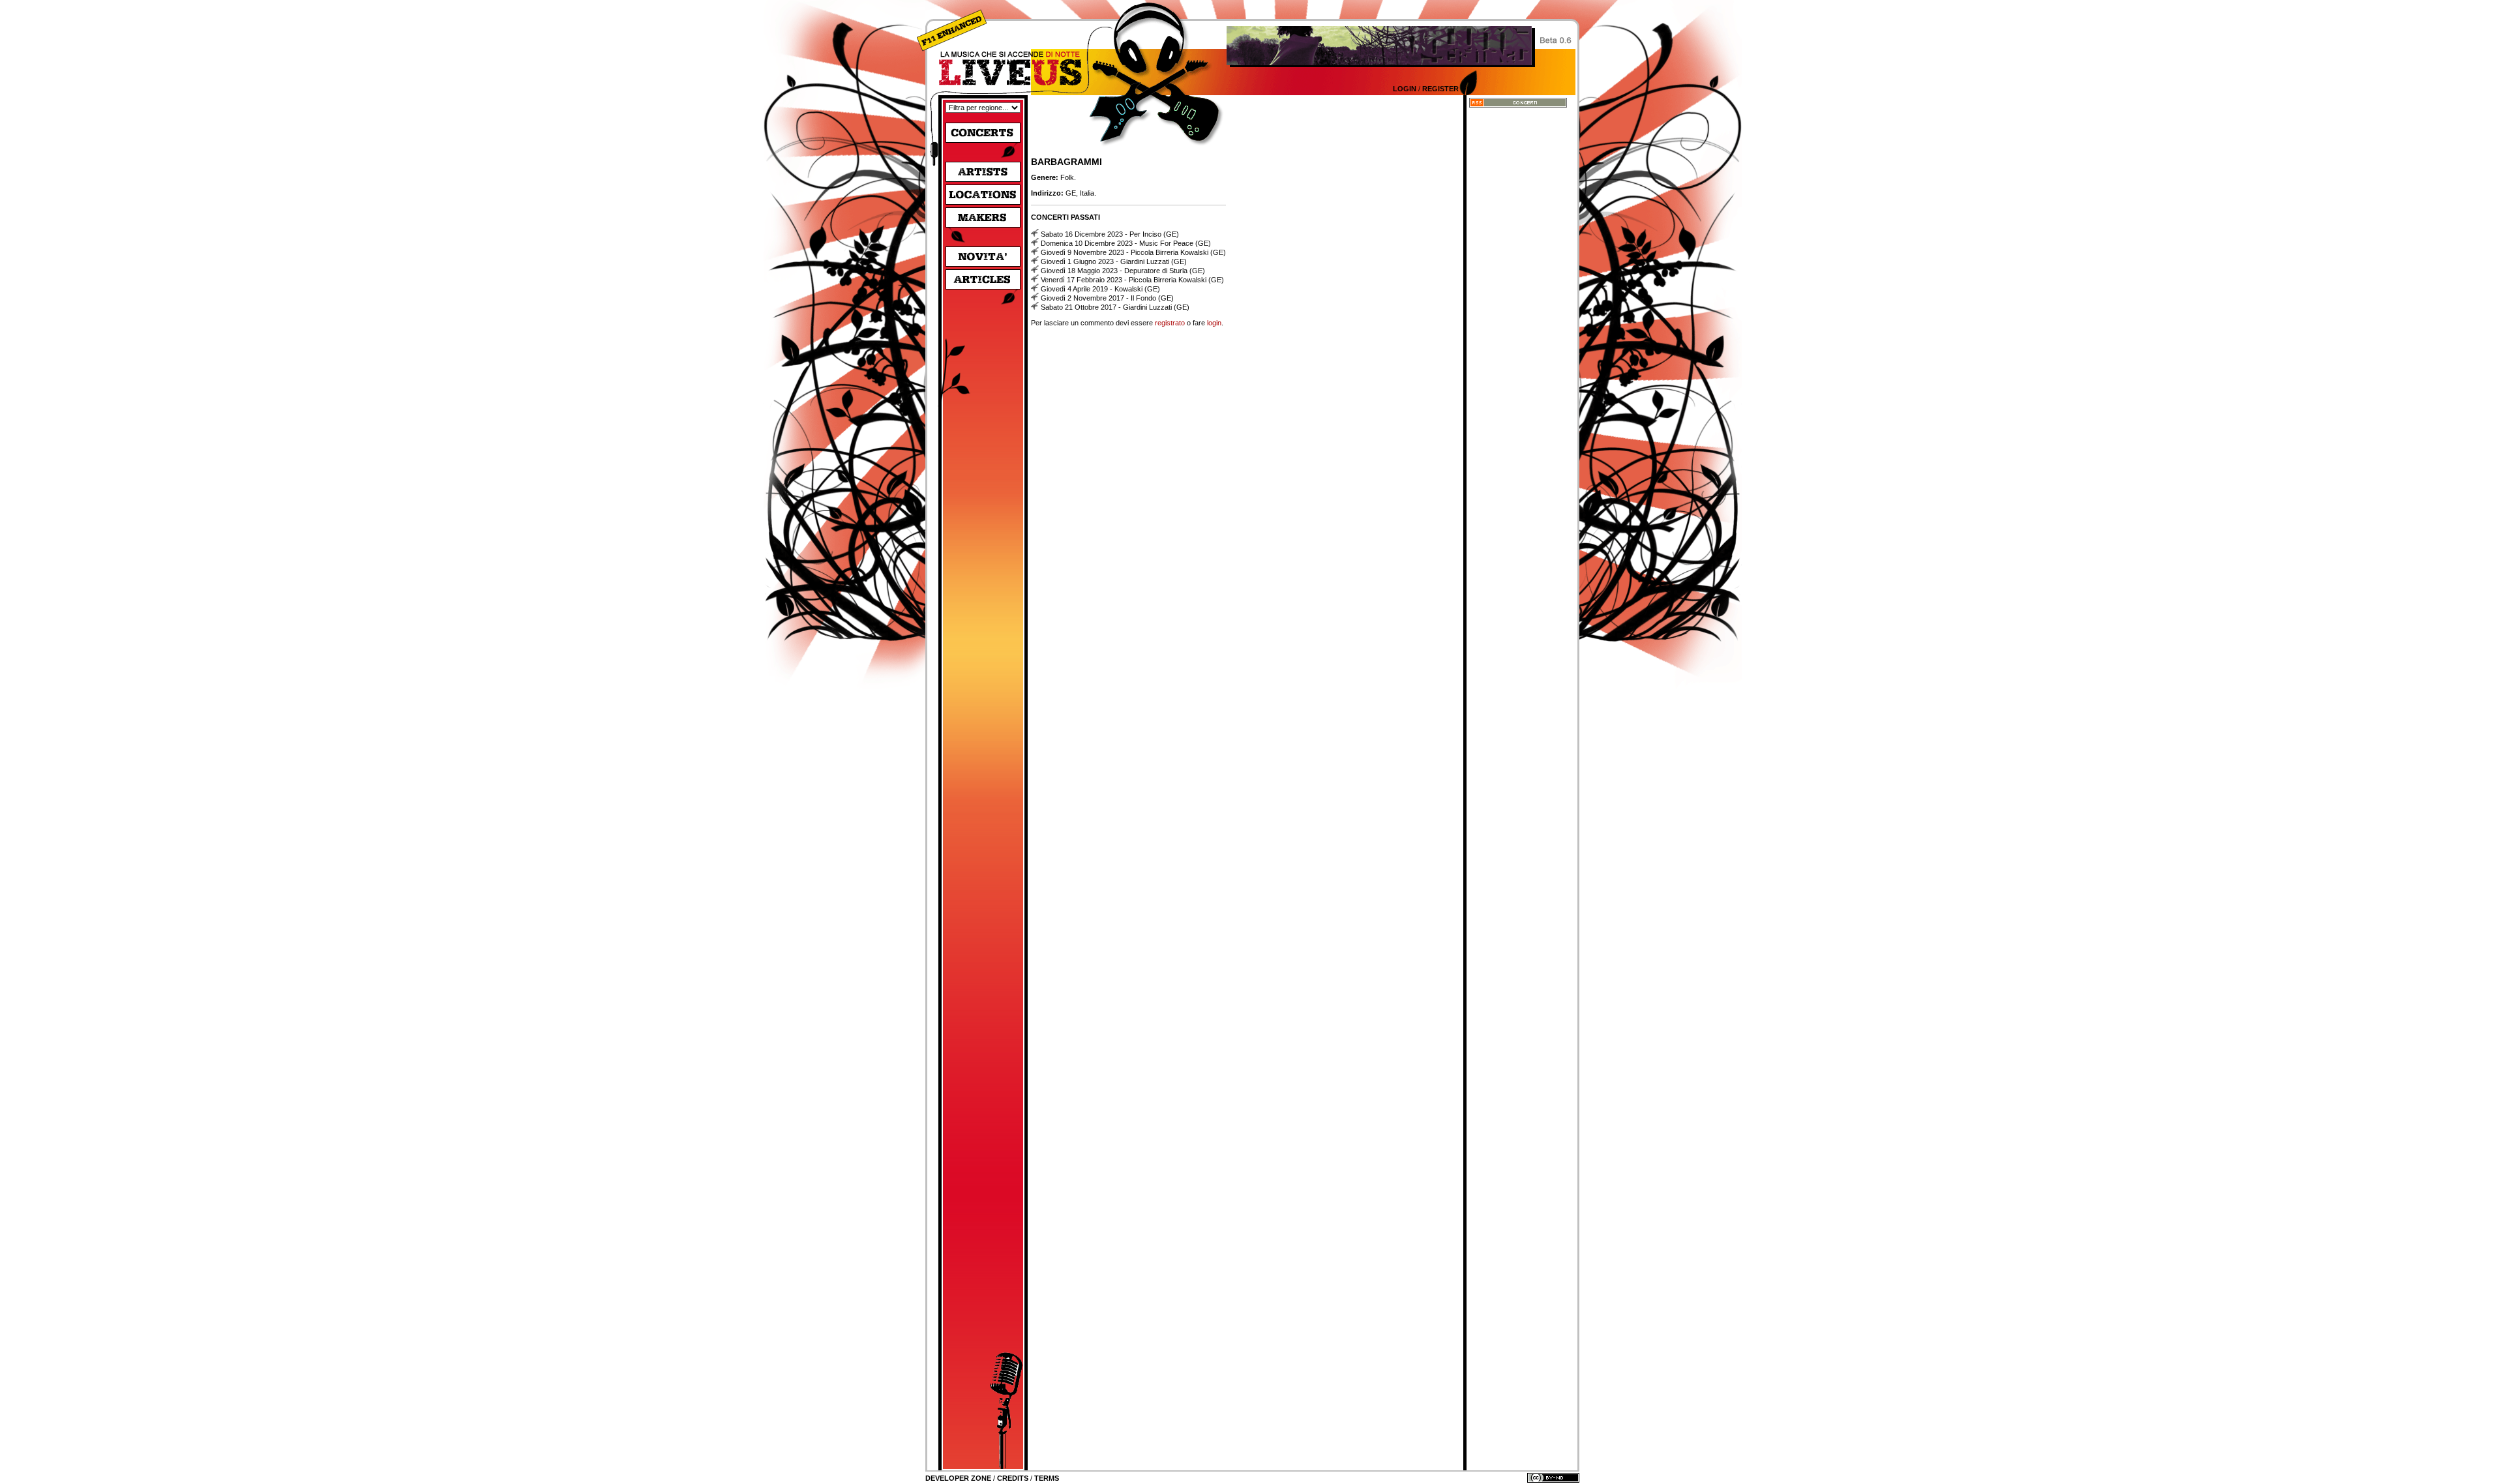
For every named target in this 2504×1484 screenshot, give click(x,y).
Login (1405, 89)
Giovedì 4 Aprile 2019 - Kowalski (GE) (1100, 289)
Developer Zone (958, 1478)
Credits (1013, 1478)
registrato (1170, 323)
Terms (1047, 1478)
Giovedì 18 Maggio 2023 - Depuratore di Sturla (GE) (1123, 271)
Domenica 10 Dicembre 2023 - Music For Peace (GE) (1126, 243)
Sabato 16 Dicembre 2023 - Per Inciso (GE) (1110, 234)
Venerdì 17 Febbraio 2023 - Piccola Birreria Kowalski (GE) (1132, 280)
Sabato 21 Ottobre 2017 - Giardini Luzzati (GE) (1115, 307)
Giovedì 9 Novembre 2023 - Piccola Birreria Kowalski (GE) (1133, 252)
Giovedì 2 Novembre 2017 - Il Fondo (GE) (1107, 298)
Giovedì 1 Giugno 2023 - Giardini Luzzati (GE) (1114, 261)
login (1214, 323)
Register (1440, 89)
